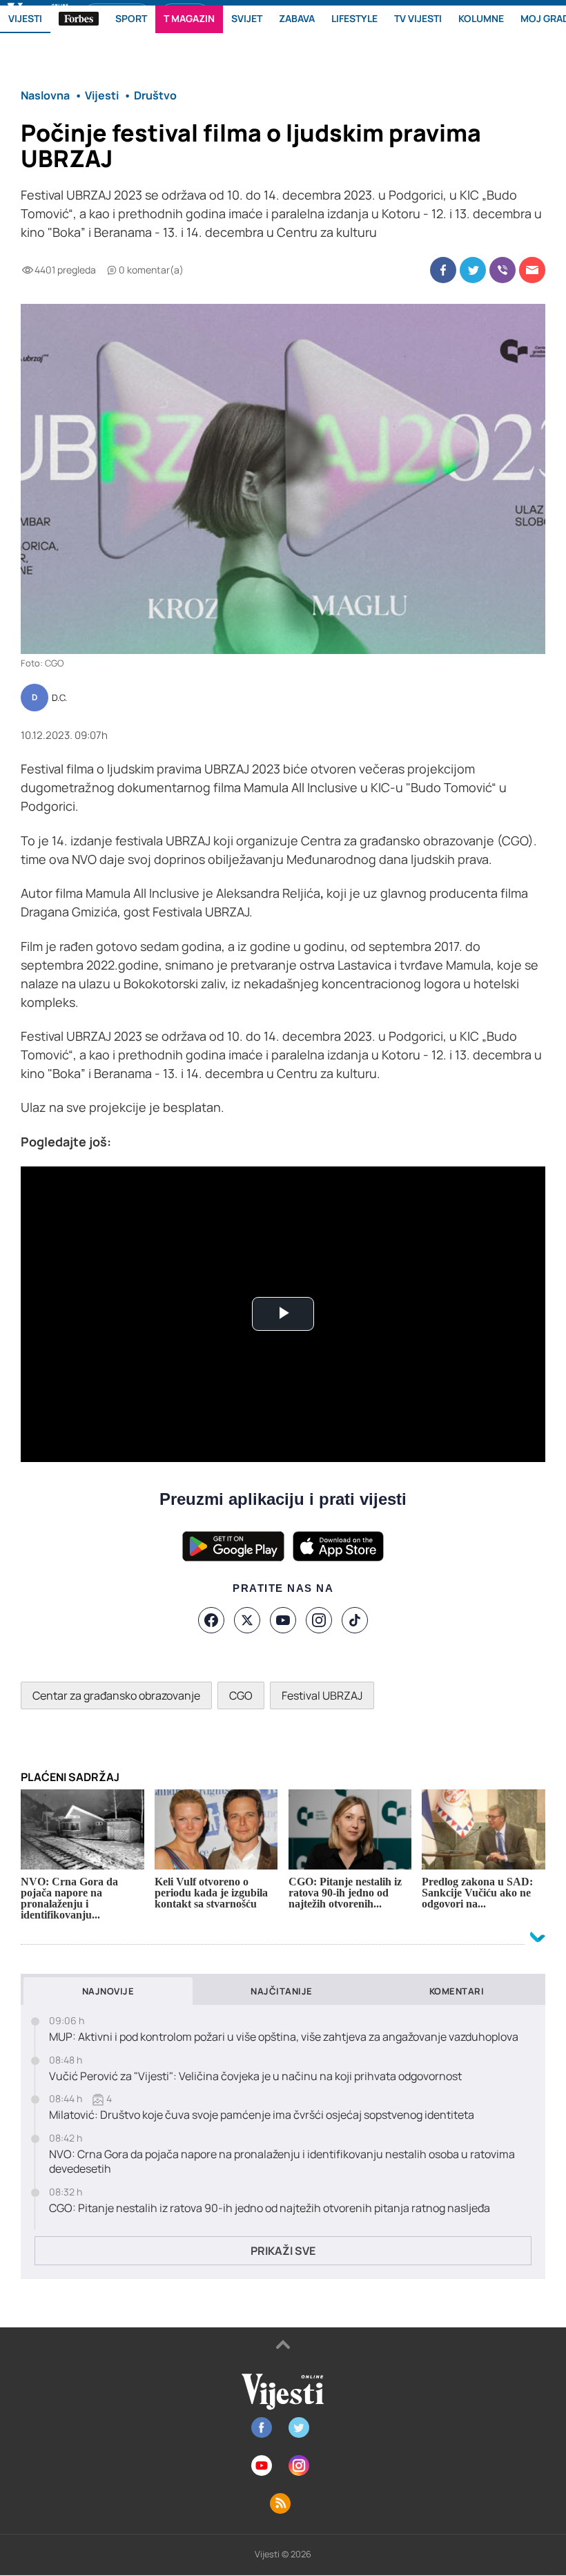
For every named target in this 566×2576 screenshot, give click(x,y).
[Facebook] (211, 1620)
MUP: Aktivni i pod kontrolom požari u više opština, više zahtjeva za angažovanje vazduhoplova (284, 2037)
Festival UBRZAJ (322, 1695)
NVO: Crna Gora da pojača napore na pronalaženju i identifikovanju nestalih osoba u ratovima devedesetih (282, 2162)
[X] (247, 1620)
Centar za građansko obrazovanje (116, 1695)
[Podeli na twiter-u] (473, 270)
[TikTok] (355, 1620)
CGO (241, 1695)
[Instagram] (319, 1620)
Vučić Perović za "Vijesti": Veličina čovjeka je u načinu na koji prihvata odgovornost (255, 2076)
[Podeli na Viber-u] (502, 270)
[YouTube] (283, 1620)
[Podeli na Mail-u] (532, 270)
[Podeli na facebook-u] (443, 270)
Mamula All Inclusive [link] (302, 787)
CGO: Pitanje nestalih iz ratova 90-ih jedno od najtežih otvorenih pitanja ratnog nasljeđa (270, 2208)
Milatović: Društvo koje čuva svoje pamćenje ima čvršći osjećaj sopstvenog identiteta (262, 2115)
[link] (302, 787)
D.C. (59, 698)
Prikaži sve (283, 2251)
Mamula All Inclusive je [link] (151, 893)
